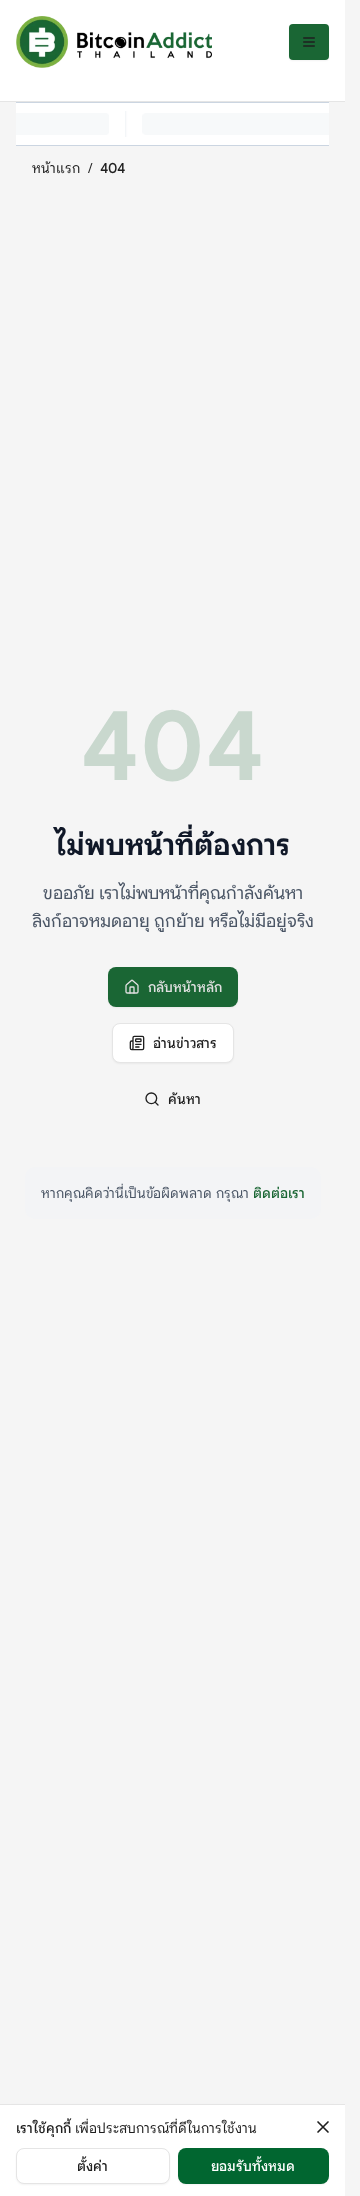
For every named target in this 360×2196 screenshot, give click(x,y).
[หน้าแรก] (114, 42)
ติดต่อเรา (279, 1193)
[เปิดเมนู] (309, 42)
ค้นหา (184, 1099)
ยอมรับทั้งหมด (253, 2166)
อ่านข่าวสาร (185, 1043)
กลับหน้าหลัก (185, 987)
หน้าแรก (56, 168)
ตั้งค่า (92, 2166)
